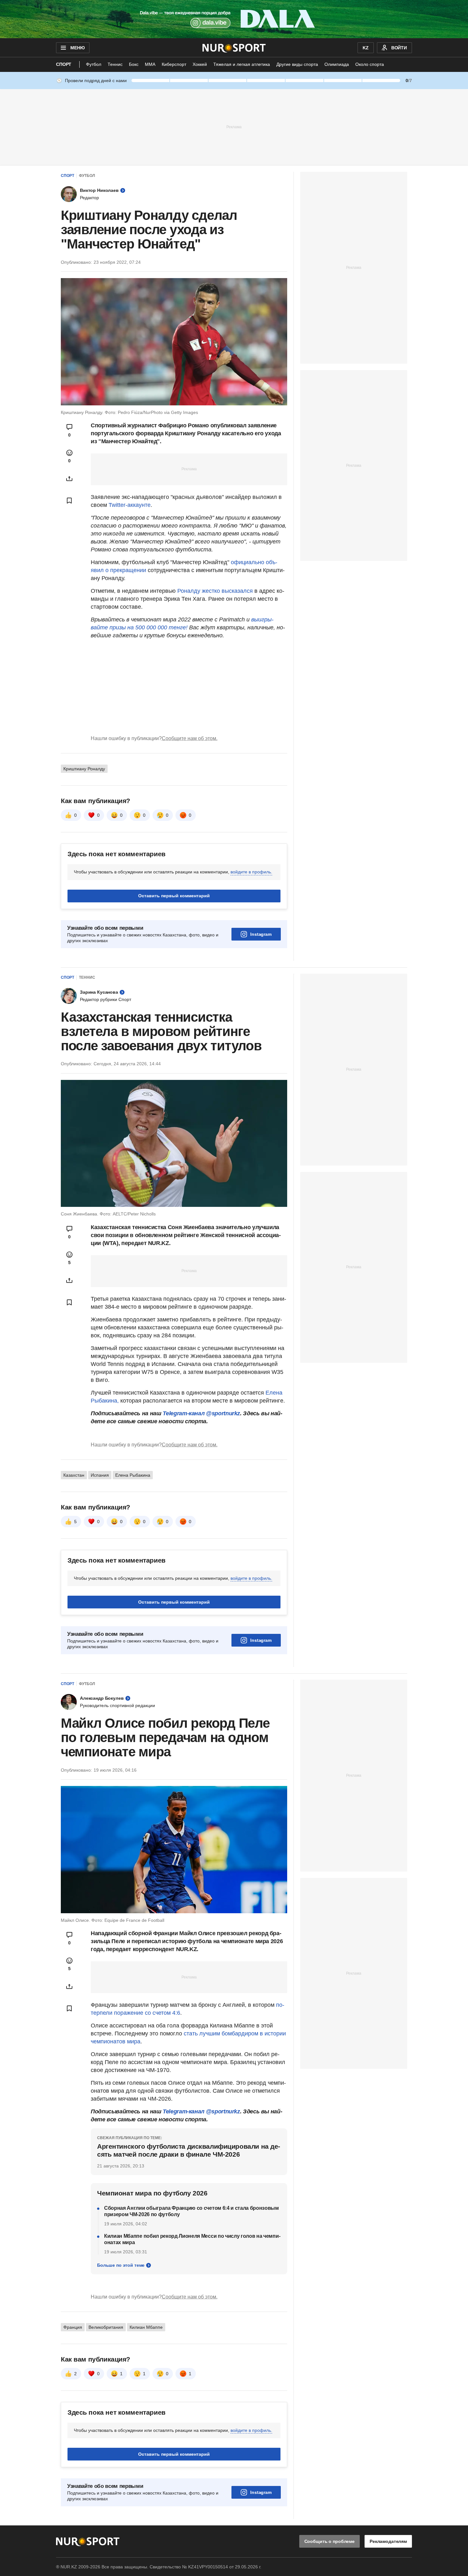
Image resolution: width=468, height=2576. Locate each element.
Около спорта (370, 64)
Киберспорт (174, 64)
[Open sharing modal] (69, 479)
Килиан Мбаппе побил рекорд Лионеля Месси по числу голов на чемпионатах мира (192, 2239)
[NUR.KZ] (234, 48)
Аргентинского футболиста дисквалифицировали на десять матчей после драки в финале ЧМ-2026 (189, 2150)
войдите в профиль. (251, 872)
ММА (150, 64)
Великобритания (106, 2327)
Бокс (134, 64)
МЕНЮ (77, 48)
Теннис (115, 64)
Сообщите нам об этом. (190, 738)
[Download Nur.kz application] (234, 19)
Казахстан (74, 1475)
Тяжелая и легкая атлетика (242, 64)
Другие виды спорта (297, 64)
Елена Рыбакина (133, 1475)
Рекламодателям (388, 2541)
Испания (100, 1475)
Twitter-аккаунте (130, 505)
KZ (366, 48)
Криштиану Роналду (84, 769)
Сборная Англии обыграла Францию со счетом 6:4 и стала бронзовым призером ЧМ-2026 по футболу (191, 2211)
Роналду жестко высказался (215, 591)
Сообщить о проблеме (330, 2541)
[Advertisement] (234, 127)
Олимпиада (337, 64)
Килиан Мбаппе (146, 2327)
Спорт (64, 64)
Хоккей (200, 64)
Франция (73, 2327)
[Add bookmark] (69, 500)
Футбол (94, 64)
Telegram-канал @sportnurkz (201, 1413)
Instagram (261, 934)
